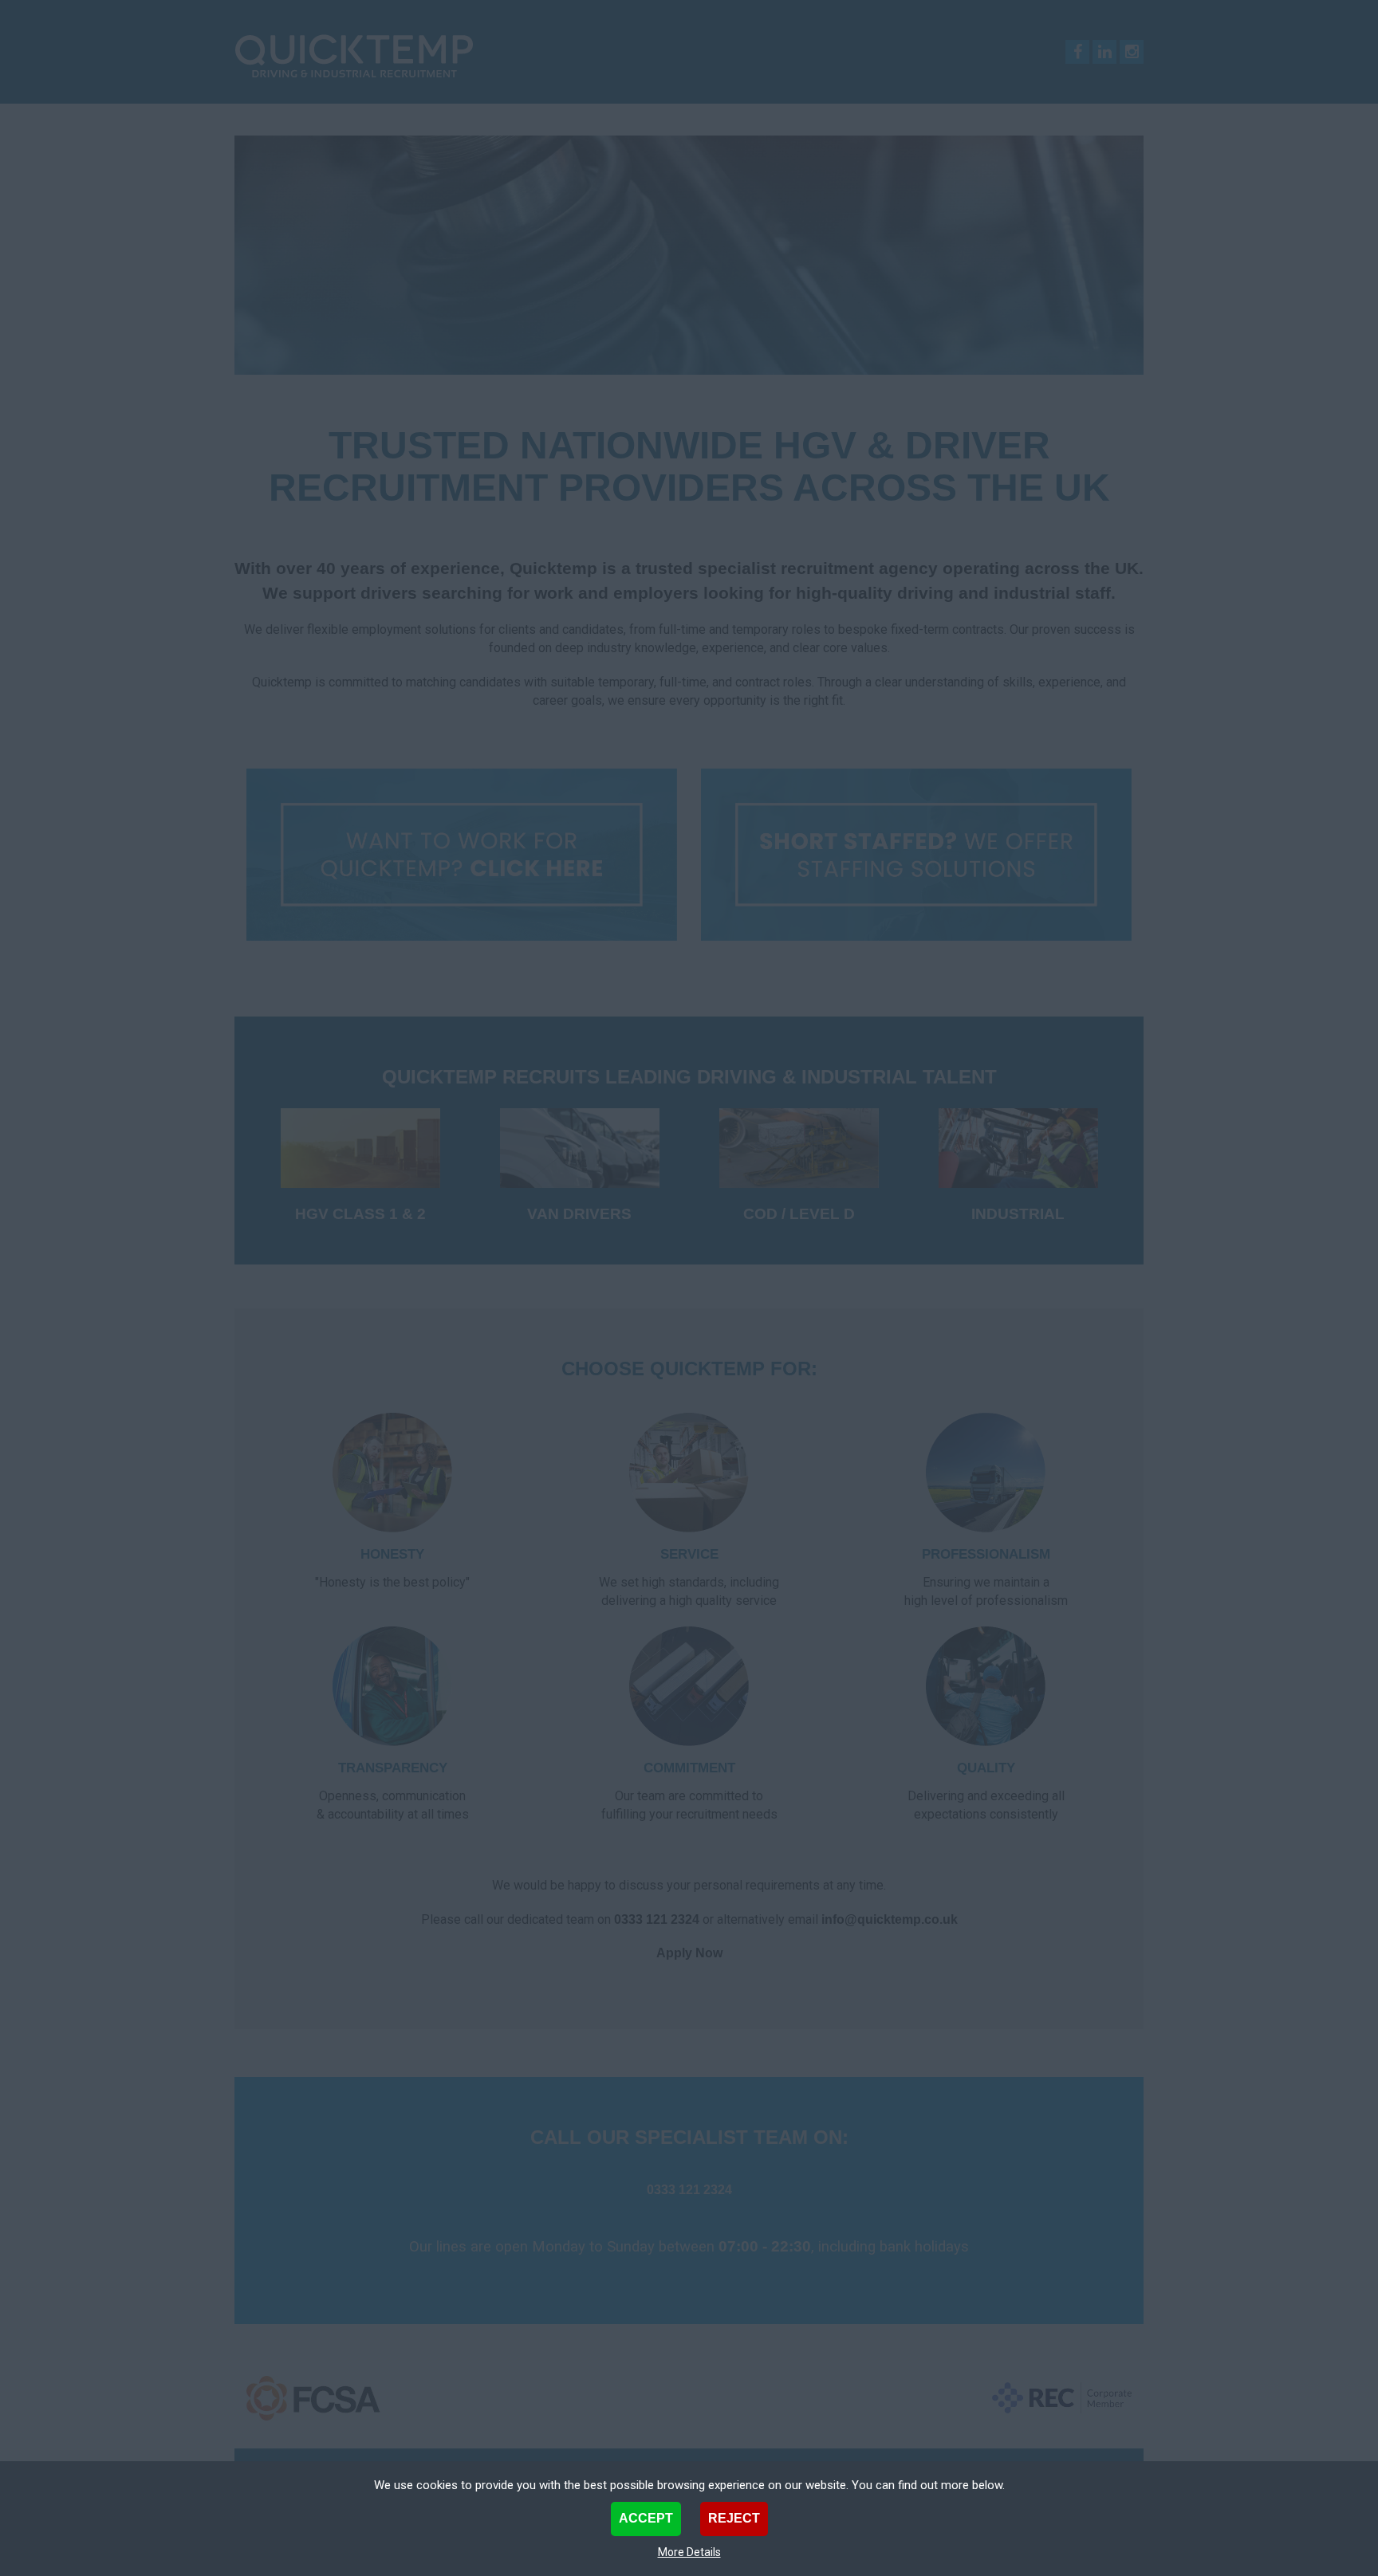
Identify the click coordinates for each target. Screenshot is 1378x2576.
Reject (734, 2518)
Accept (646, 2518)
